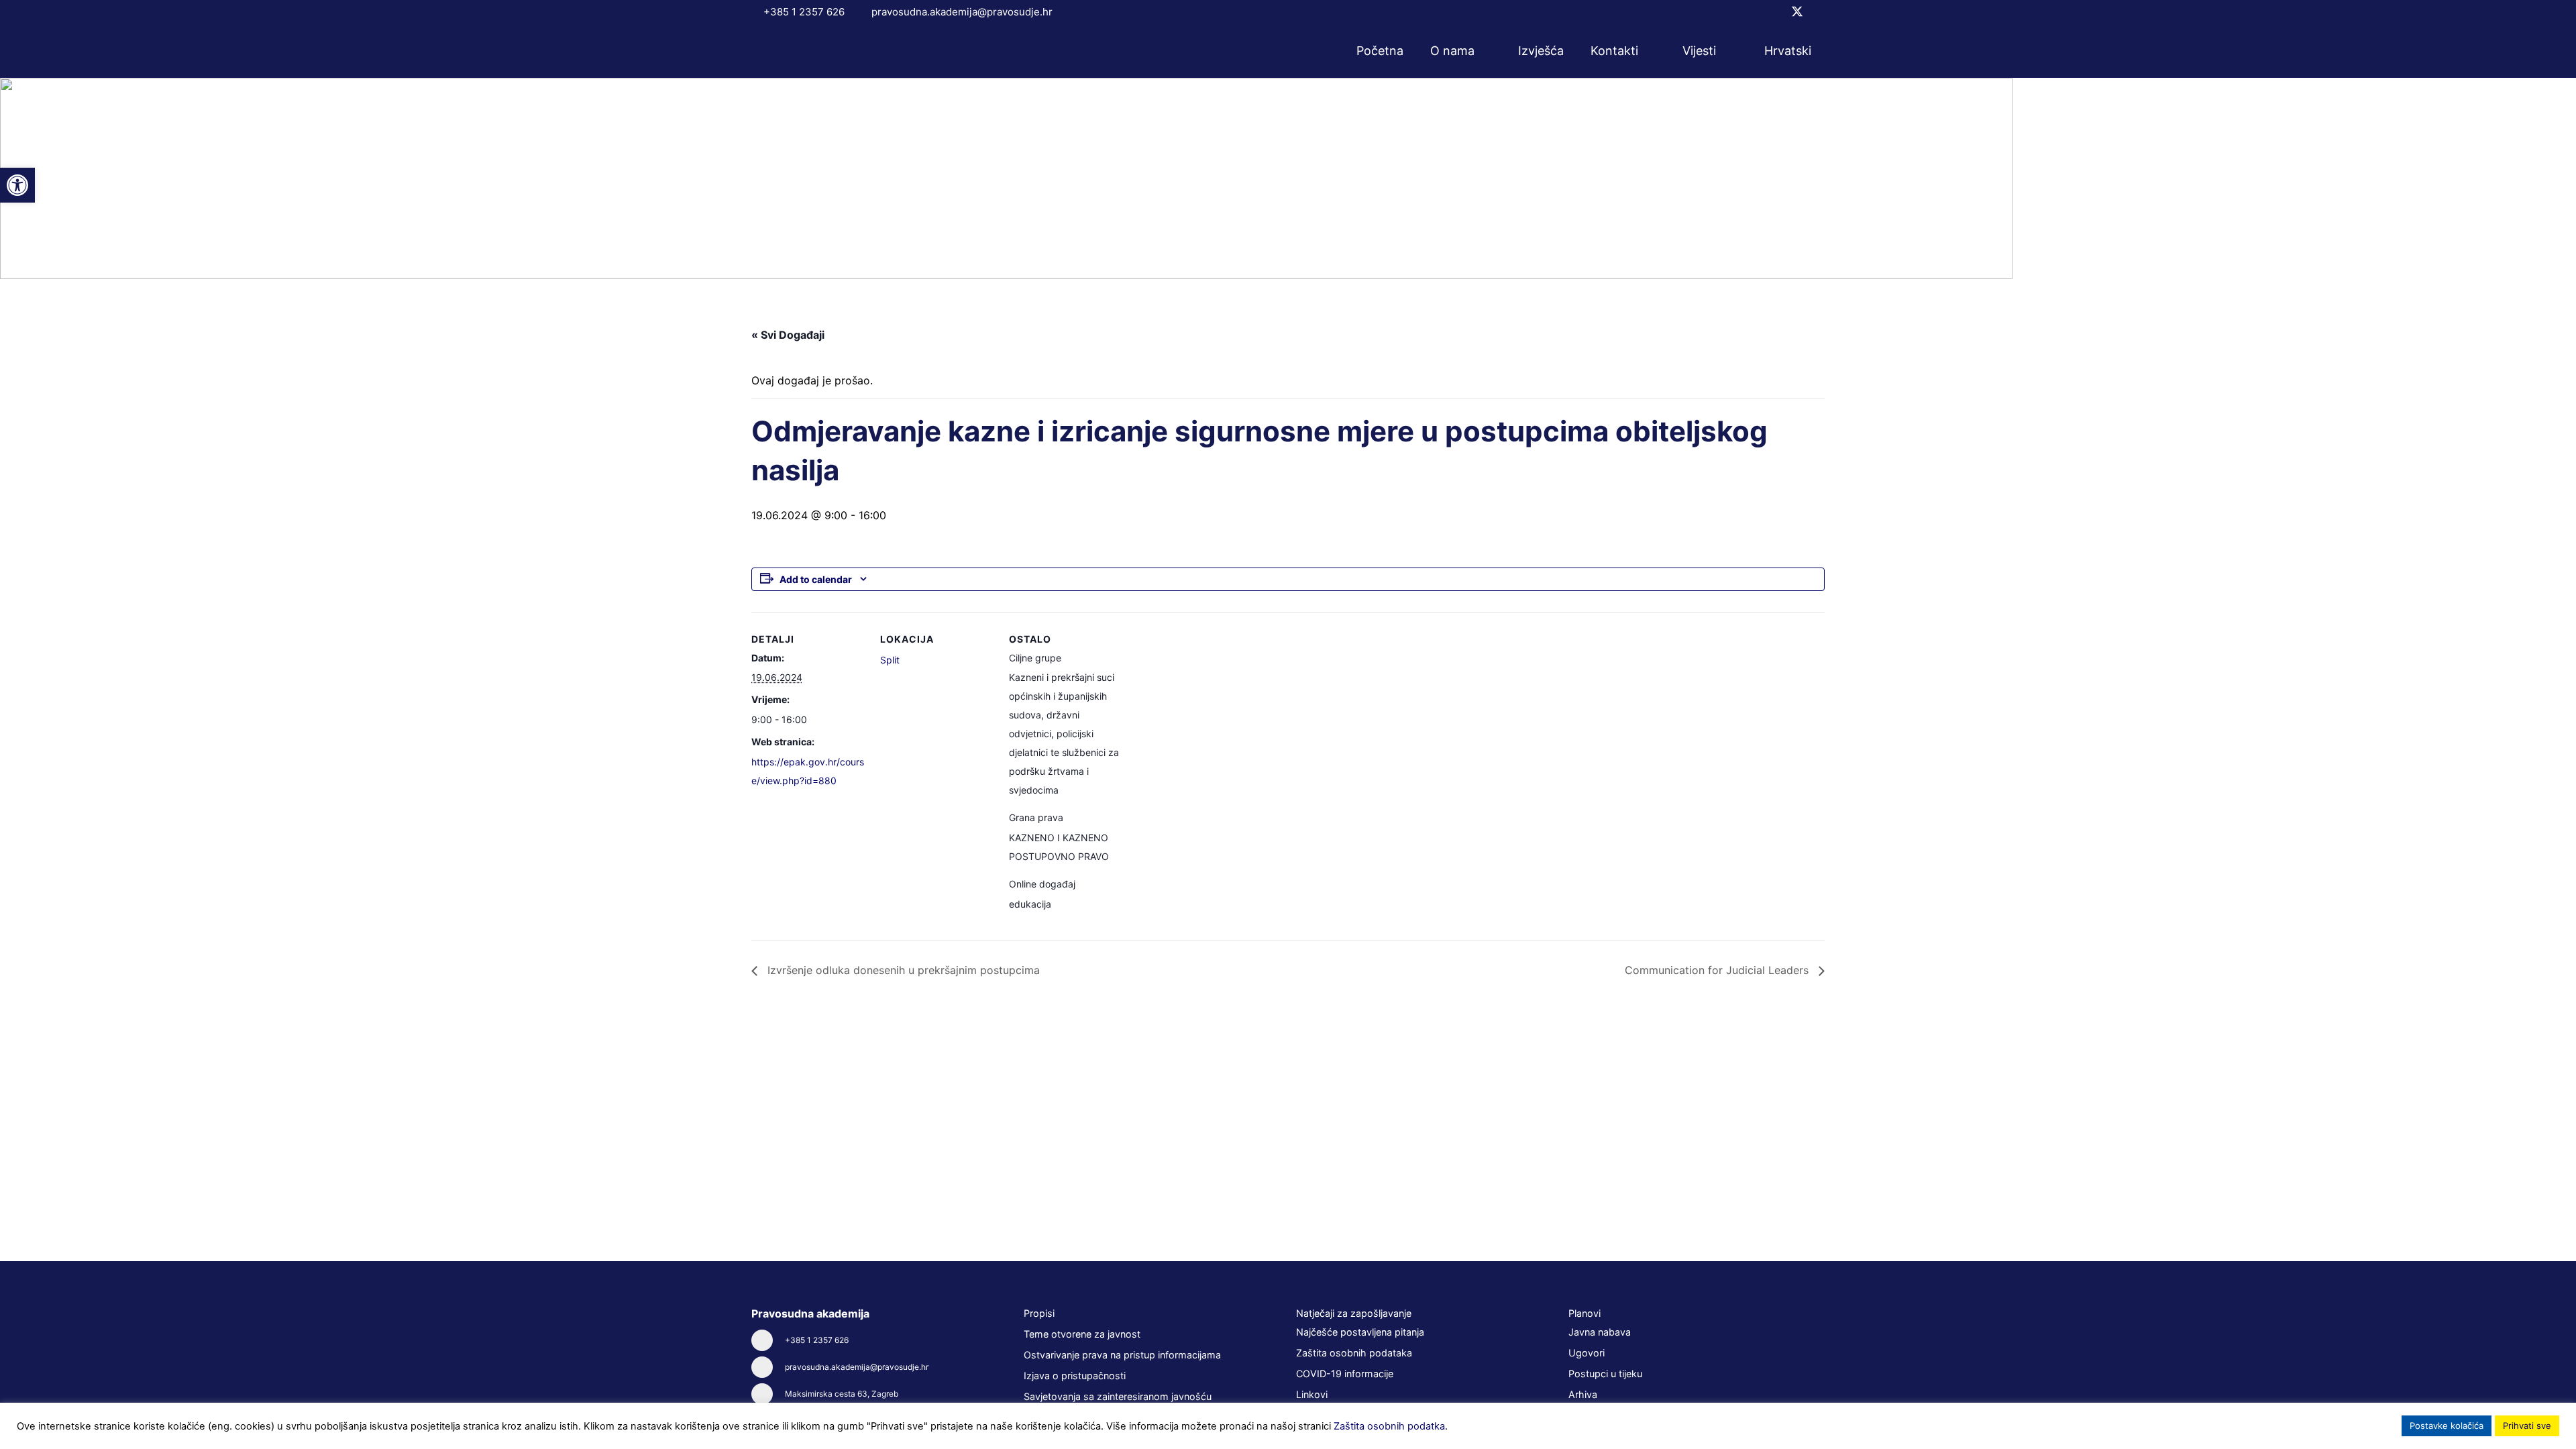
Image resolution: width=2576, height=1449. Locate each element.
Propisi (1039, 1313)
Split (890, 660)
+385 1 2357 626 (817, 1340)
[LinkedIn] (1820, 11)
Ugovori (1587, 1353)
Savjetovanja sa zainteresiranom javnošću (1118, 1396)
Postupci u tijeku (1605, 1374)
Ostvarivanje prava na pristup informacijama (1122, 1355)
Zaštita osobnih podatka (1389, 1426)
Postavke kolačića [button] (2447, 1426)
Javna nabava (1600, 1332)
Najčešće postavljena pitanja (1360, 1332)
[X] (1797, 12)
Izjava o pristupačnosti (1075, 1376)
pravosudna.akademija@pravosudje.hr (857, 1367)
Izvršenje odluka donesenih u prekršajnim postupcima (902, 970)
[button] (1483, 51)
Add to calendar (816, 579)
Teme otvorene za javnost (1082, 1334)
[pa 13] (807, 51)
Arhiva (1583, 1394)
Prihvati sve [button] (2527, 1426)
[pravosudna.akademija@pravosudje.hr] (768, 1367)
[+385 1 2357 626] (768, 1340)
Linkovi (1312, 1394)
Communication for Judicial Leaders (1718, 970)
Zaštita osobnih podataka (1354, 1353)
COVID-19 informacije (1345, 1374)
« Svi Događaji (788, 335)
